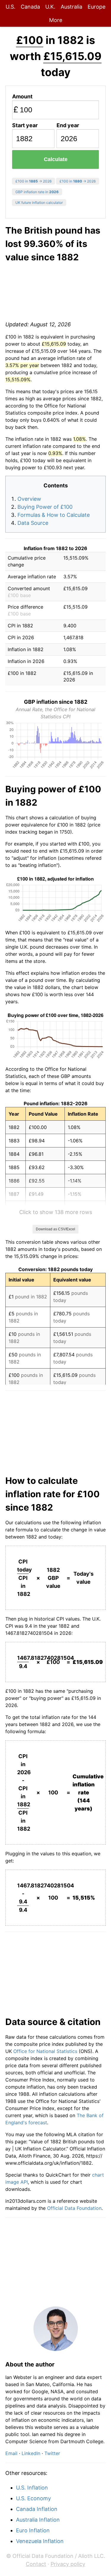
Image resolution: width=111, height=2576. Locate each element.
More (56, 20)
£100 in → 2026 (33, 181)
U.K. (50, 7)
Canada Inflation (37, 2509)
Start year (25, 125)
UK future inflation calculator (39, 203)
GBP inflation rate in (37, 192)
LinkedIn (31, 2453)
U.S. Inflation (32, 2488)
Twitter (52, 2453)
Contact (36, 2564)
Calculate (56, 159)
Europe (96, 7)
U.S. (11, 7)
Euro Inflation (33, 2530)
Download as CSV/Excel (55, 1229)
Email (11, 2453)
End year (68, 125)
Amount (22, 96)
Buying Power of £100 (45, 507)
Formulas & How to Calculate (54, 515)
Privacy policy (68, 2564)
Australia (71, 7)
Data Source (33, 523)
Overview (29, 499)
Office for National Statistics (45, 2051)
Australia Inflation (38, 2520)
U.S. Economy (33, 2498)
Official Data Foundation (74, 2208)
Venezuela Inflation (40, 2541)
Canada (30, 7)
